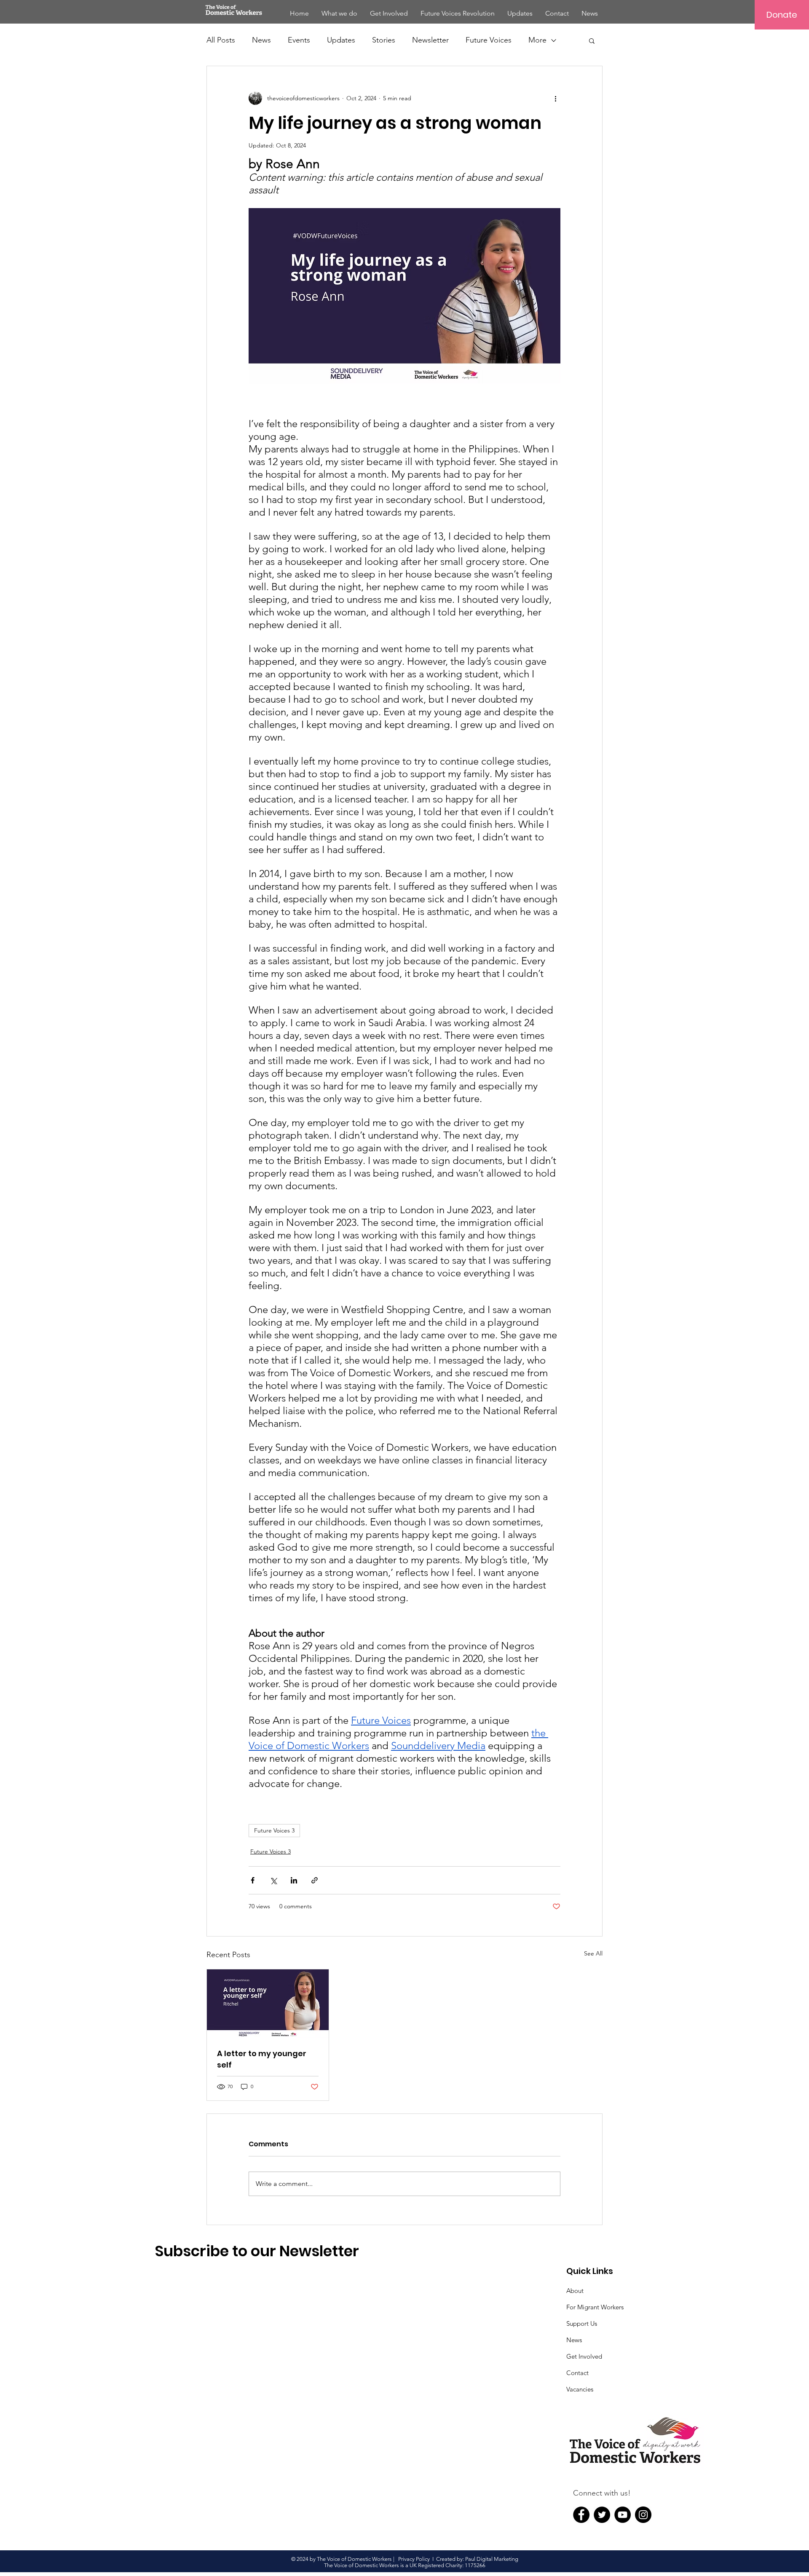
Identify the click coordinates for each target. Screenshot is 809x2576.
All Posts (221, 40)
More (537, 40)
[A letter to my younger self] (268, 2004)
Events (299, 40)
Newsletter (430, 40)
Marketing (506, 2559)
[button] (592, 40)
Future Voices (489, 40)
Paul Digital (480, 2559)
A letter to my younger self (262, 2059)
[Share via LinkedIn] (294, 1880)
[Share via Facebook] (253, 1880)
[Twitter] (602, 2515)
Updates (341, 40)
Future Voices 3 (274, 1830)
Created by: (451, 2559)
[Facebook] (581, 2515)
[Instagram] (643, 2515)
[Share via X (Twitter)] (273, 1880)
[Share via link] (315, 1880)
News (261, 40)
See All (593, 1953)
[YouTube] (623, 2515)
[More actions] (555, 98)
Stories (384, 40)
